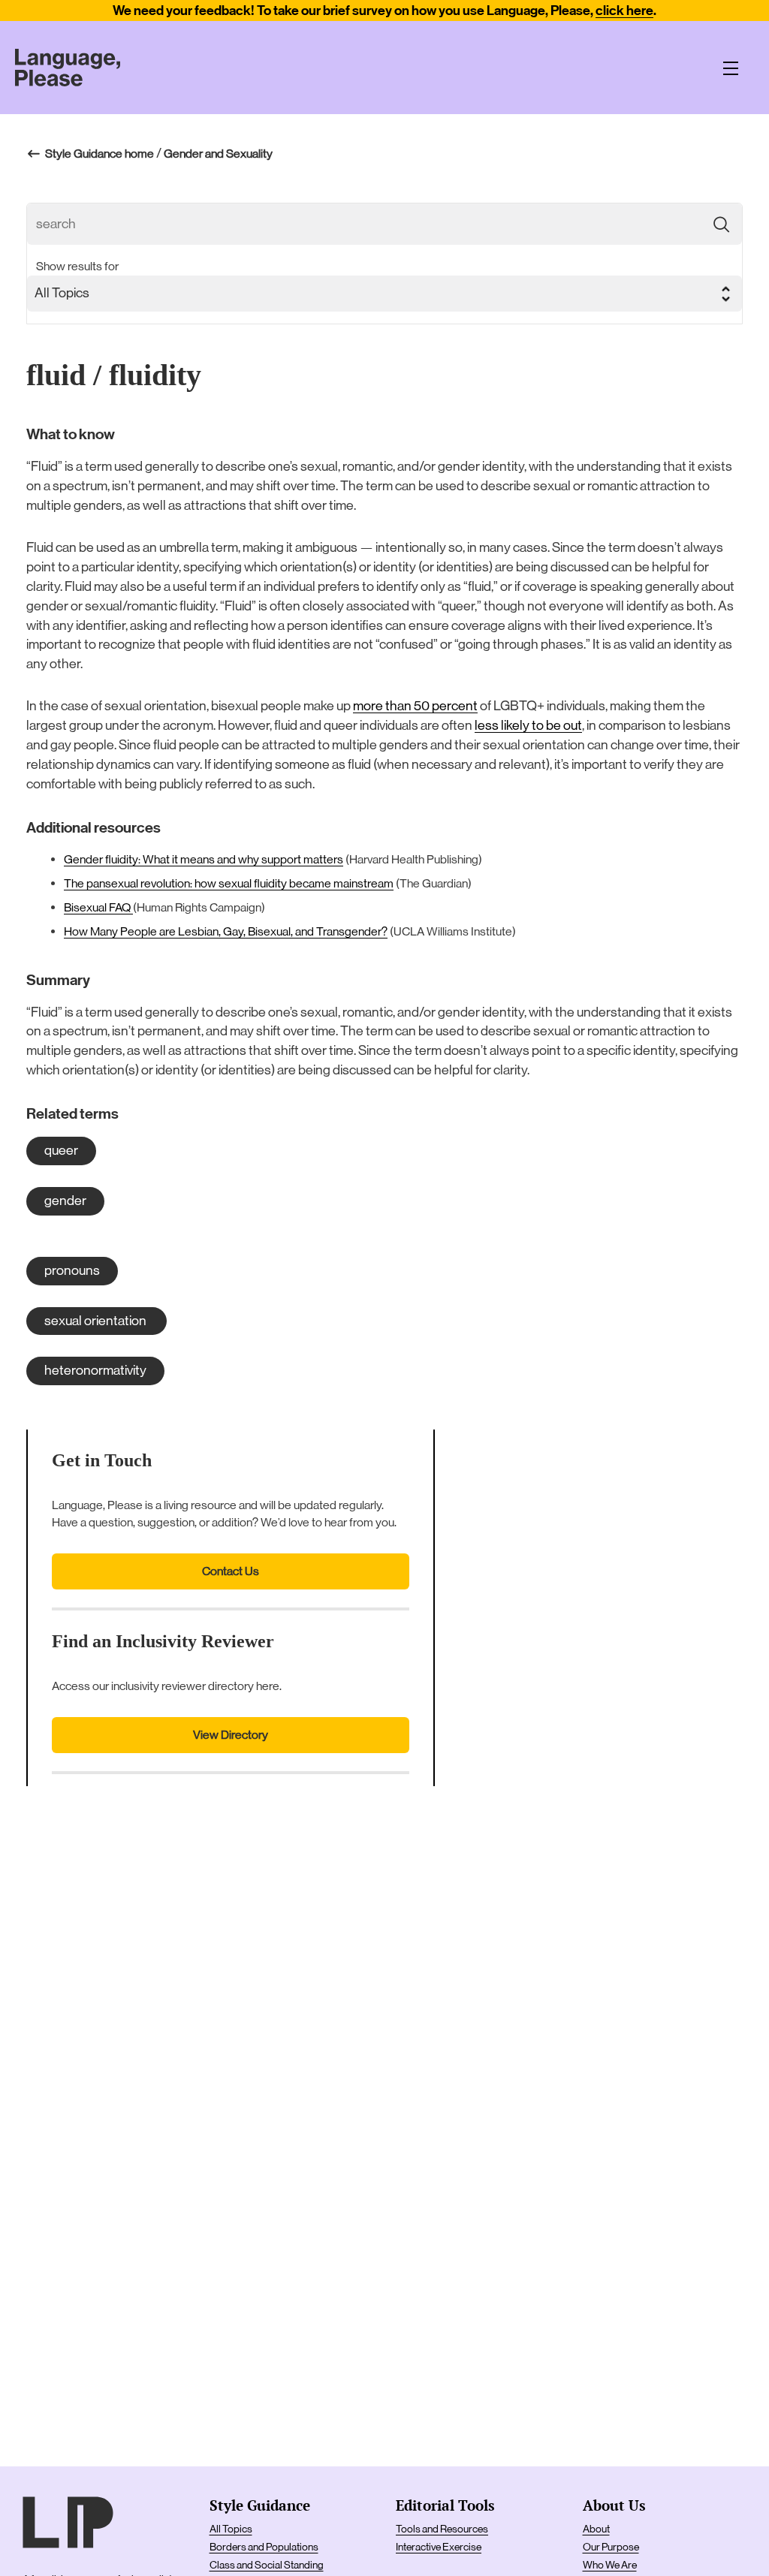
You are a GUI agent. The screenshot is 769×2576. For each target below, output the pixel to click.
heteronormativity (95, 1370)
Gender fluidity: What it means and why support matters (204, 859)
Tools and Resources (442, 2529)
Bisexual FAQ (98, 907)
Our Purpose (611, 2547)
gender (65, 1201)
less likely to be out (528, 725)
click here (624, 11)
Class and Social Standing (267, 2565)
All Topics (231, 2529)
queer (61, 1150)
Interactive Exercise (439, 2547)
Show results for (77, 266)
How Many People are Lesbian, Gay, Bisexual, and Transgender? (226, 931)
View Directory (231, 1735)
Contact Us (231, 1571)
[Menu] (731, 68)
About (596, 2529)
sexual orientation (97, 1321)
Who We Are (610, 2565)
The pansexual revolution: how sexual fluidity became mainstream (229, 883)
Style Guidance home (100, 154)
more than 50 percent (415, 706)
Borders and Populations (264, 2547)
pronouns (72, 1270)
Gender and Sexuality (218, 154)
